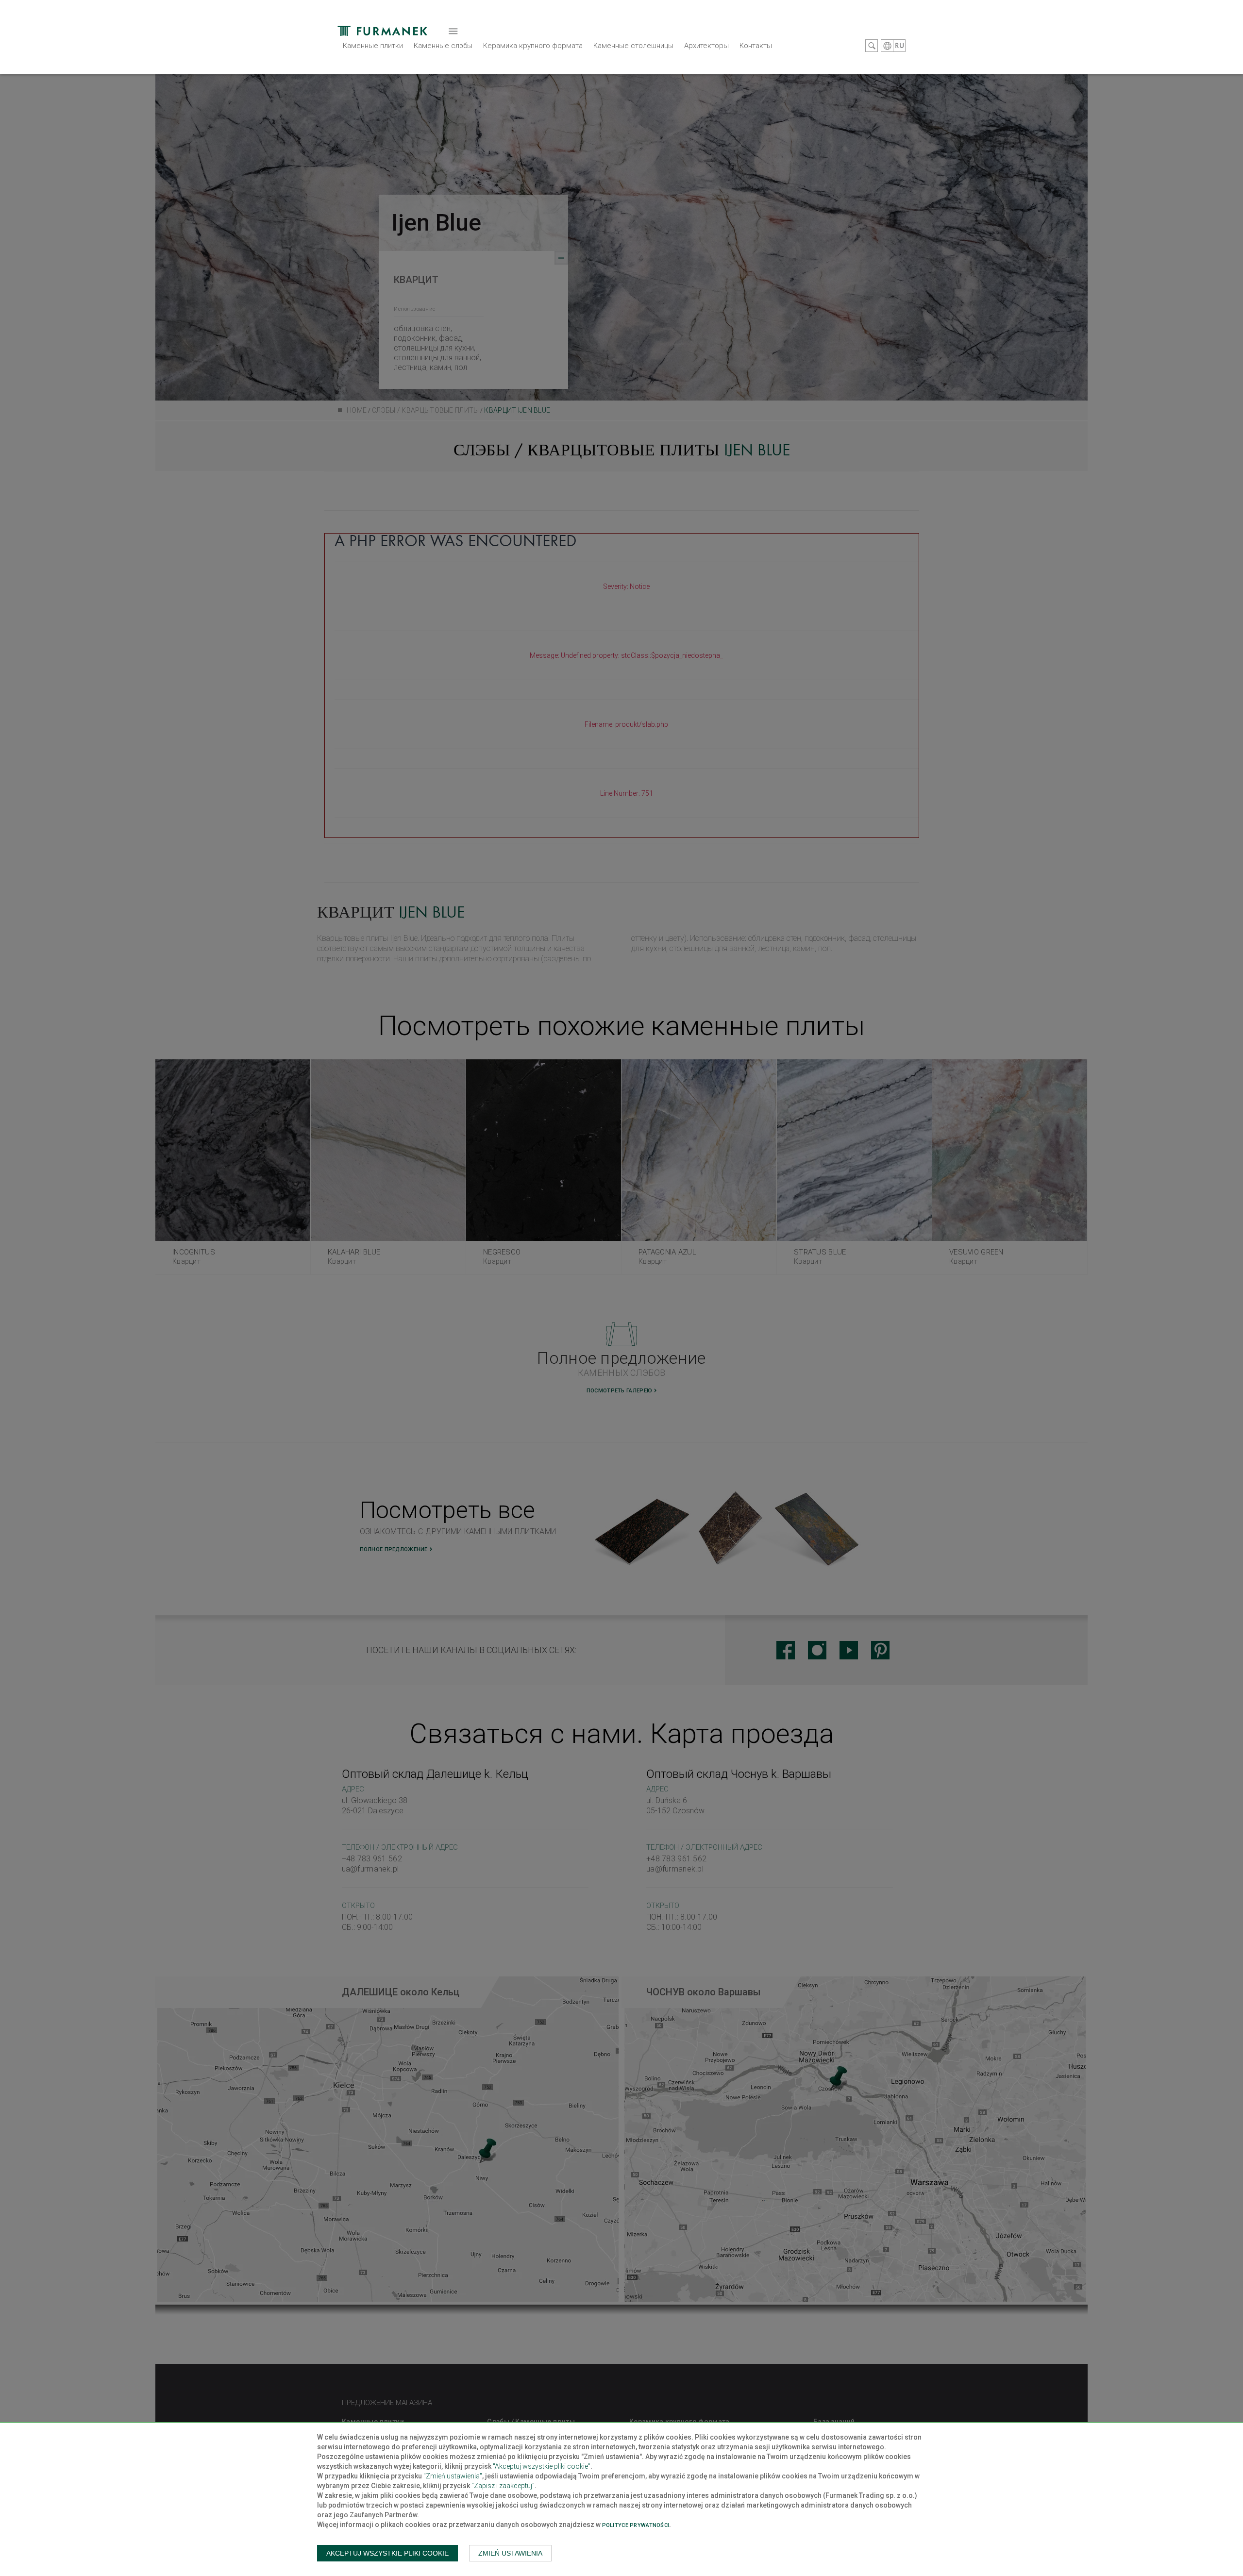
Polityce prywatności (636, 2525)
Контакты (756, 46)
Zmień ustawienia (510, 2553)
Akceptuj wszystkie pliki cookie (387, 2553)
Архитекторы (706, 46)
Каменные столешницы (633, 46)
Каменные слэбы (443, 46)
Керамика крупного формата (533, 46)
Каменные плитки (373, 46)
